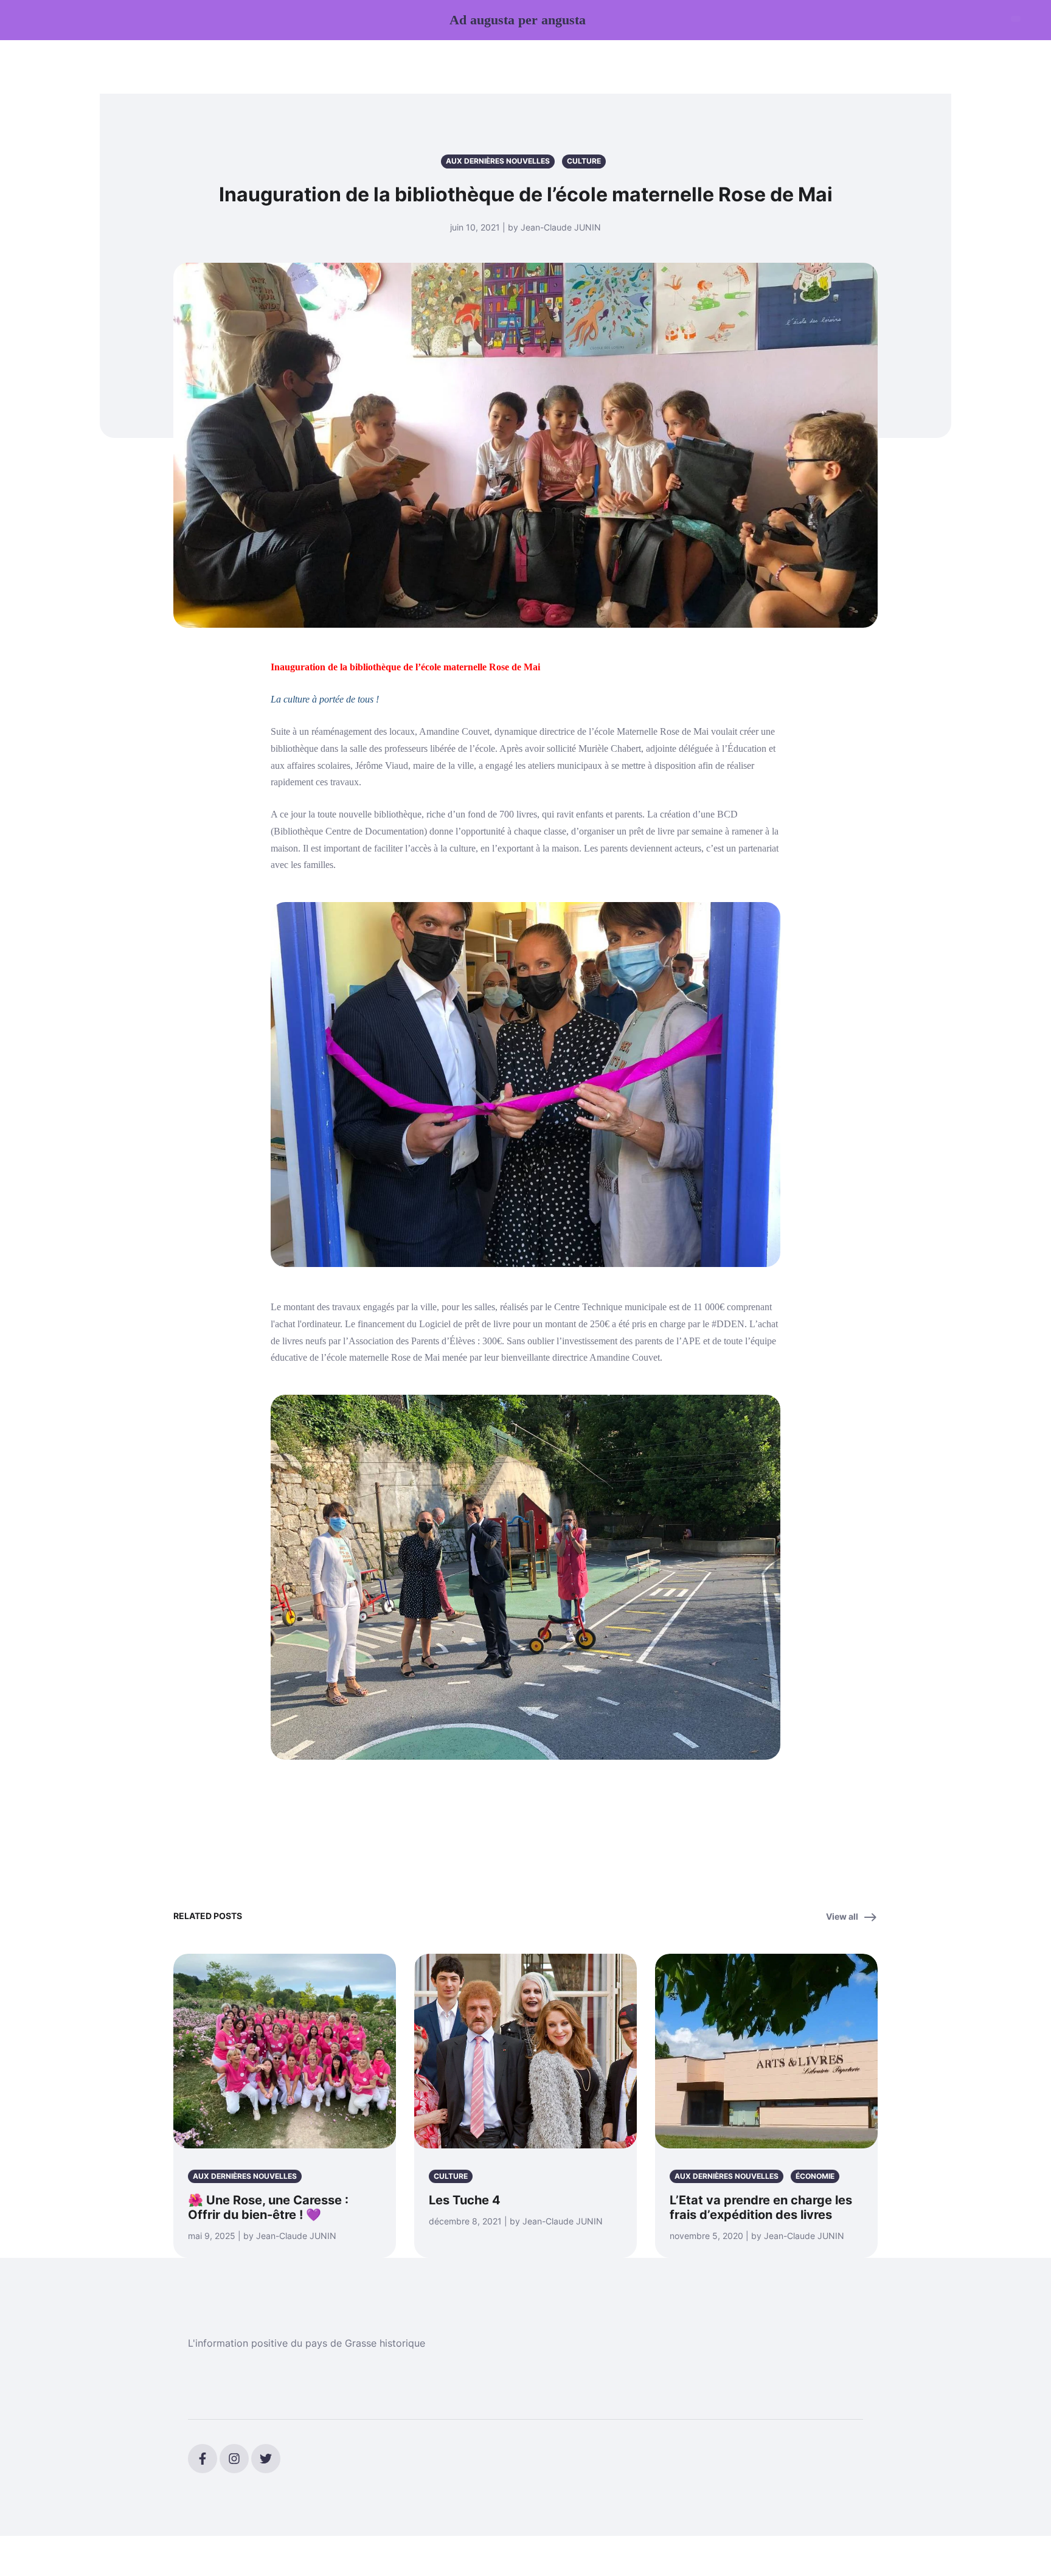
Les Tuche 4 (465, 2200)
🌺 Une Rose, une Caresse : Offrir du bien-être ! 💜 (268, 2207)
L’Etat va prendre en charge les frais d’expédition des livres (761, 2207)
